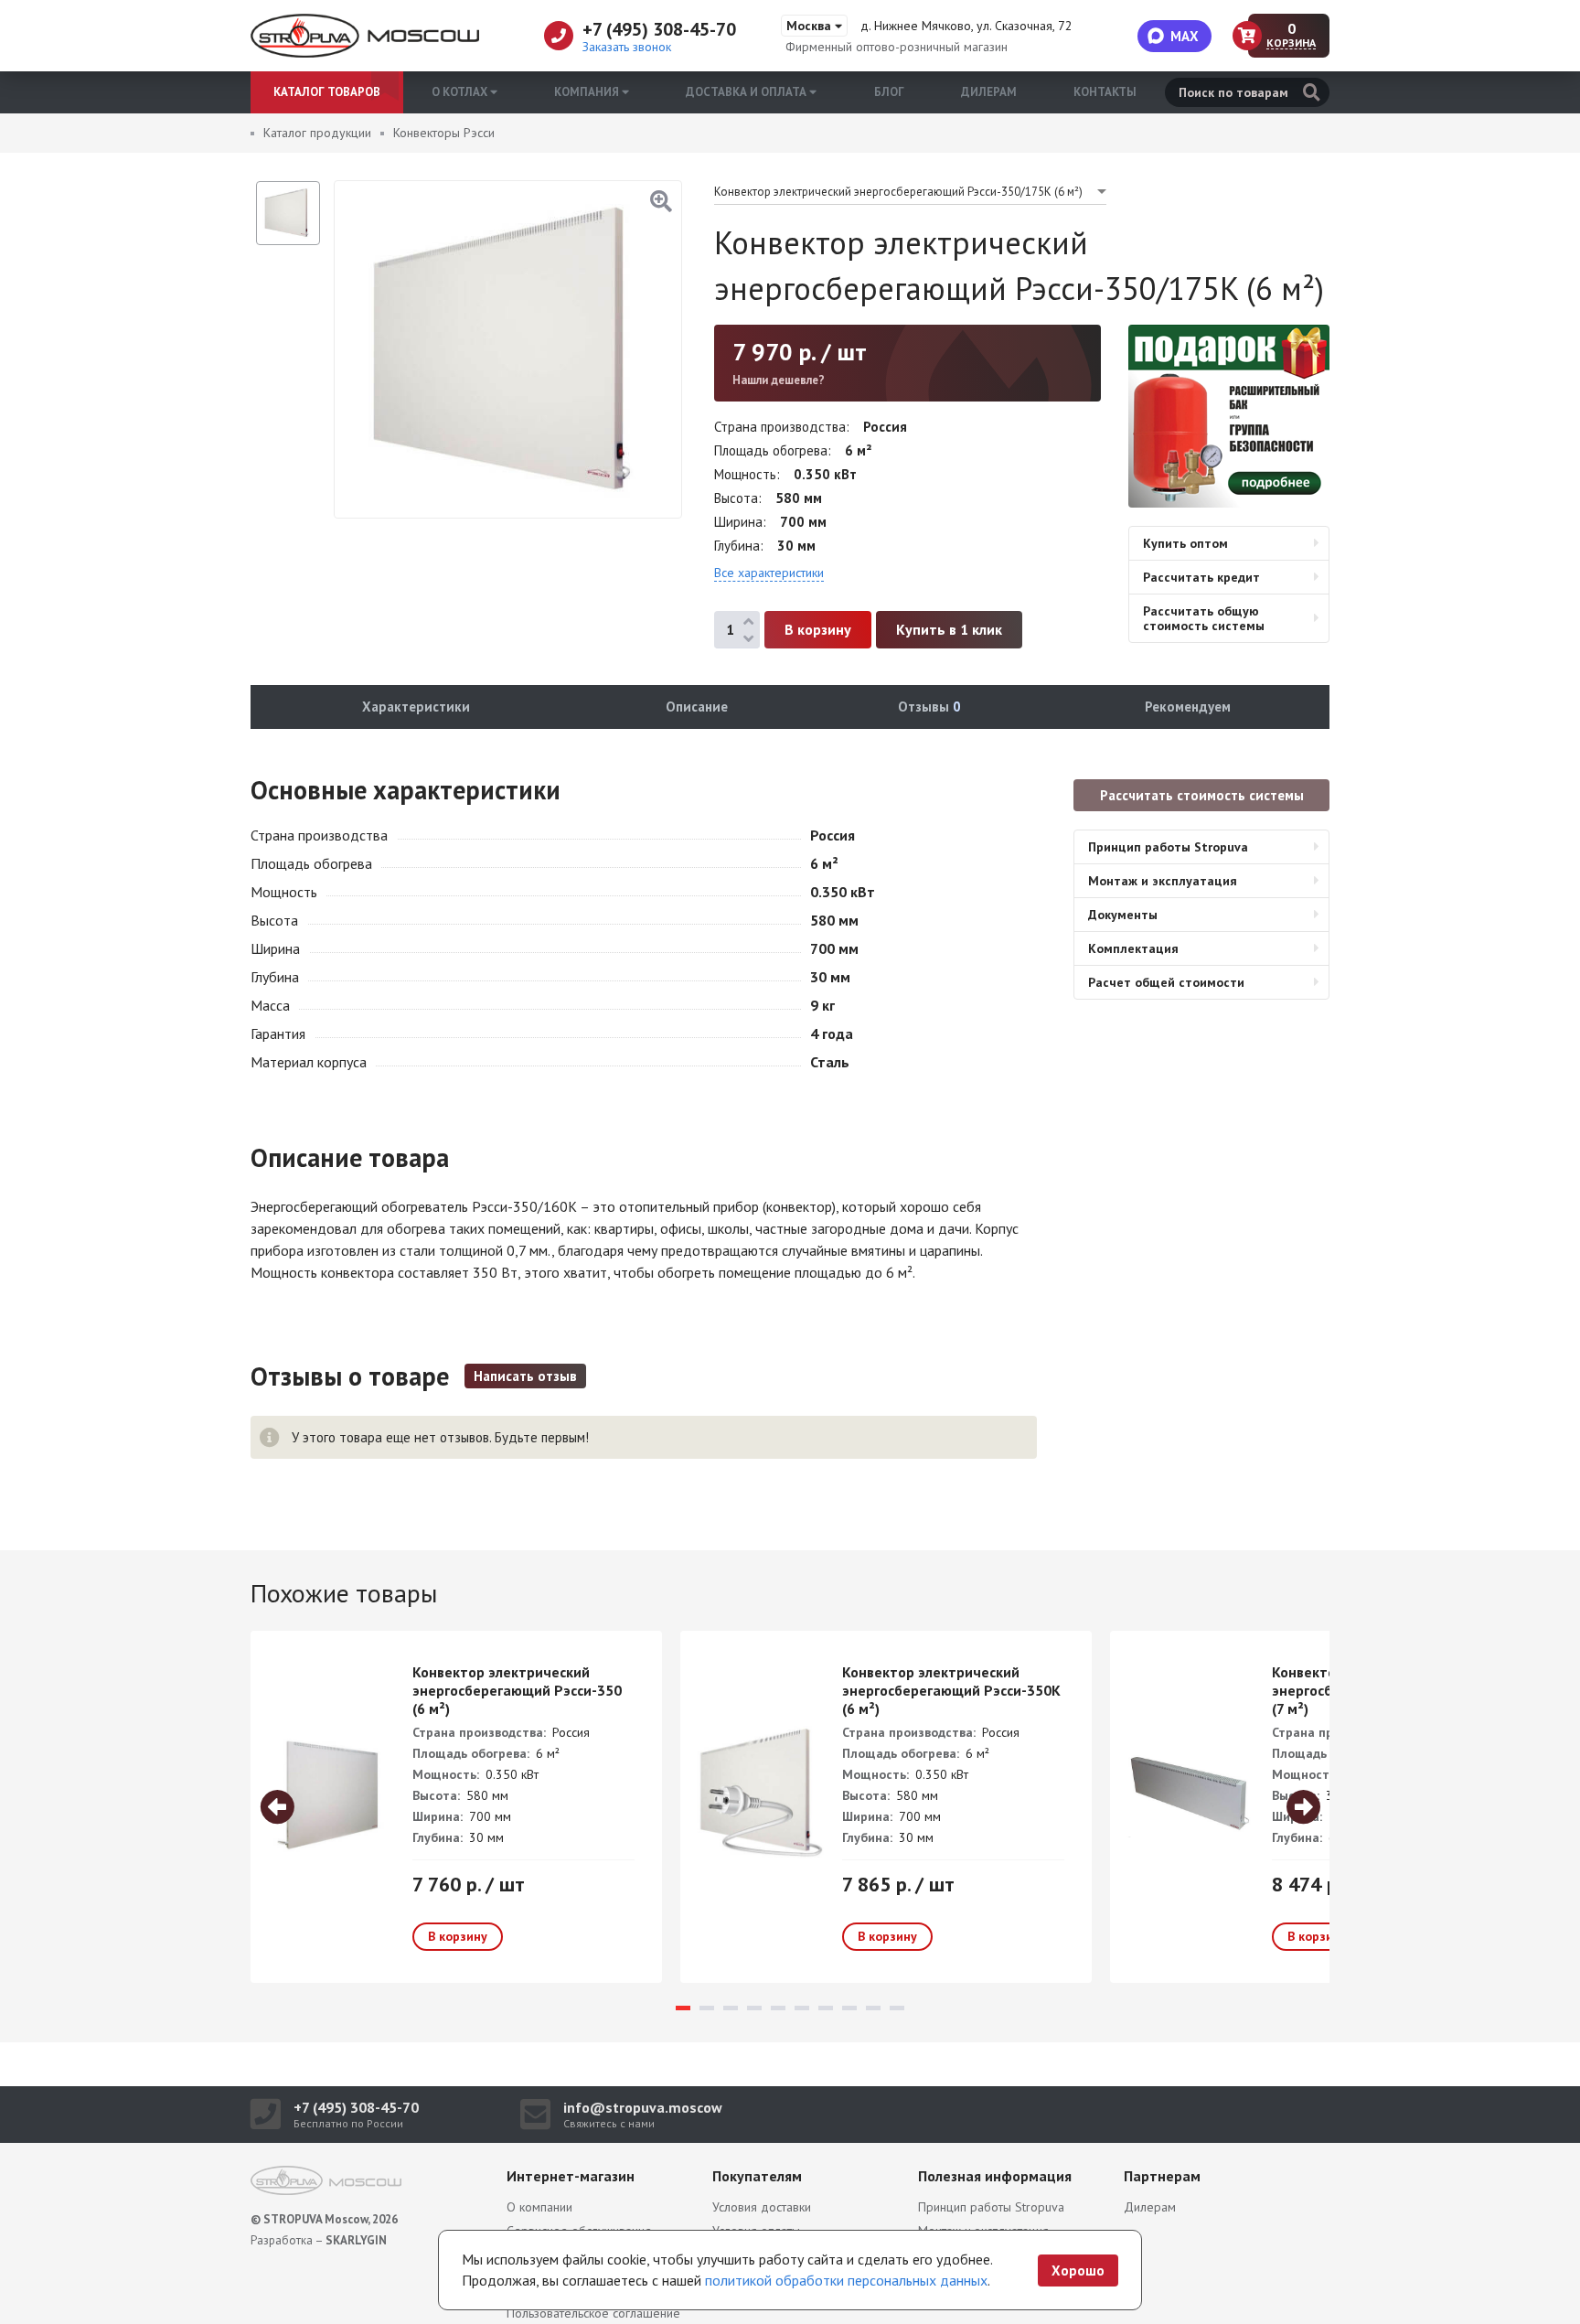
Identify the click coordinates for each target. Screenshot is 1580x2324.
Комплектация (1133, 948)
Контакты (1105, 92)
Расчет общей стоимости (1166, 982)
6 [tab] (802, 2008)
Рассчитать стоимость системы (1202, 795)
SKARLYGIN (356, 2240)
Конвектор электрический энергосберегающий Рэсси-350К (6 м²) (951, 1690)
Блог (889, 92)
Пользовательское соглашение (593, 2313)
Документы (1123, 915)
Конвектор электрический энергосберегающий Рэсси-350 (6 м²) (517, 1690)
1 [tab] (683, 2008)
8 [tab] (849, 2008)
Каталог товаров (327, 92)
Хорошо (1078, 2270)
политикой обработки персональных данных (846, 2280)
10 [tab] (897, 2008)
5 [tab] (778, 2008)
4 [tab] (754, 2008)
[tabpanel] (456, 1807)
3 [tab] (731, 2008)
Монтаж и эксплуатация (1163, 881)
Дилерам (989, 92)
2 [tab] (707, 2008)
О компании (539, 2207)
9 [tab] (873, 2008)
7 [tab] (826, 2008)
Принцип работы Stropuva (1168, 847)
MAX (1185, 36)
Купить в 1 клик (949, 629)
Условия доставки (762, 2207)
